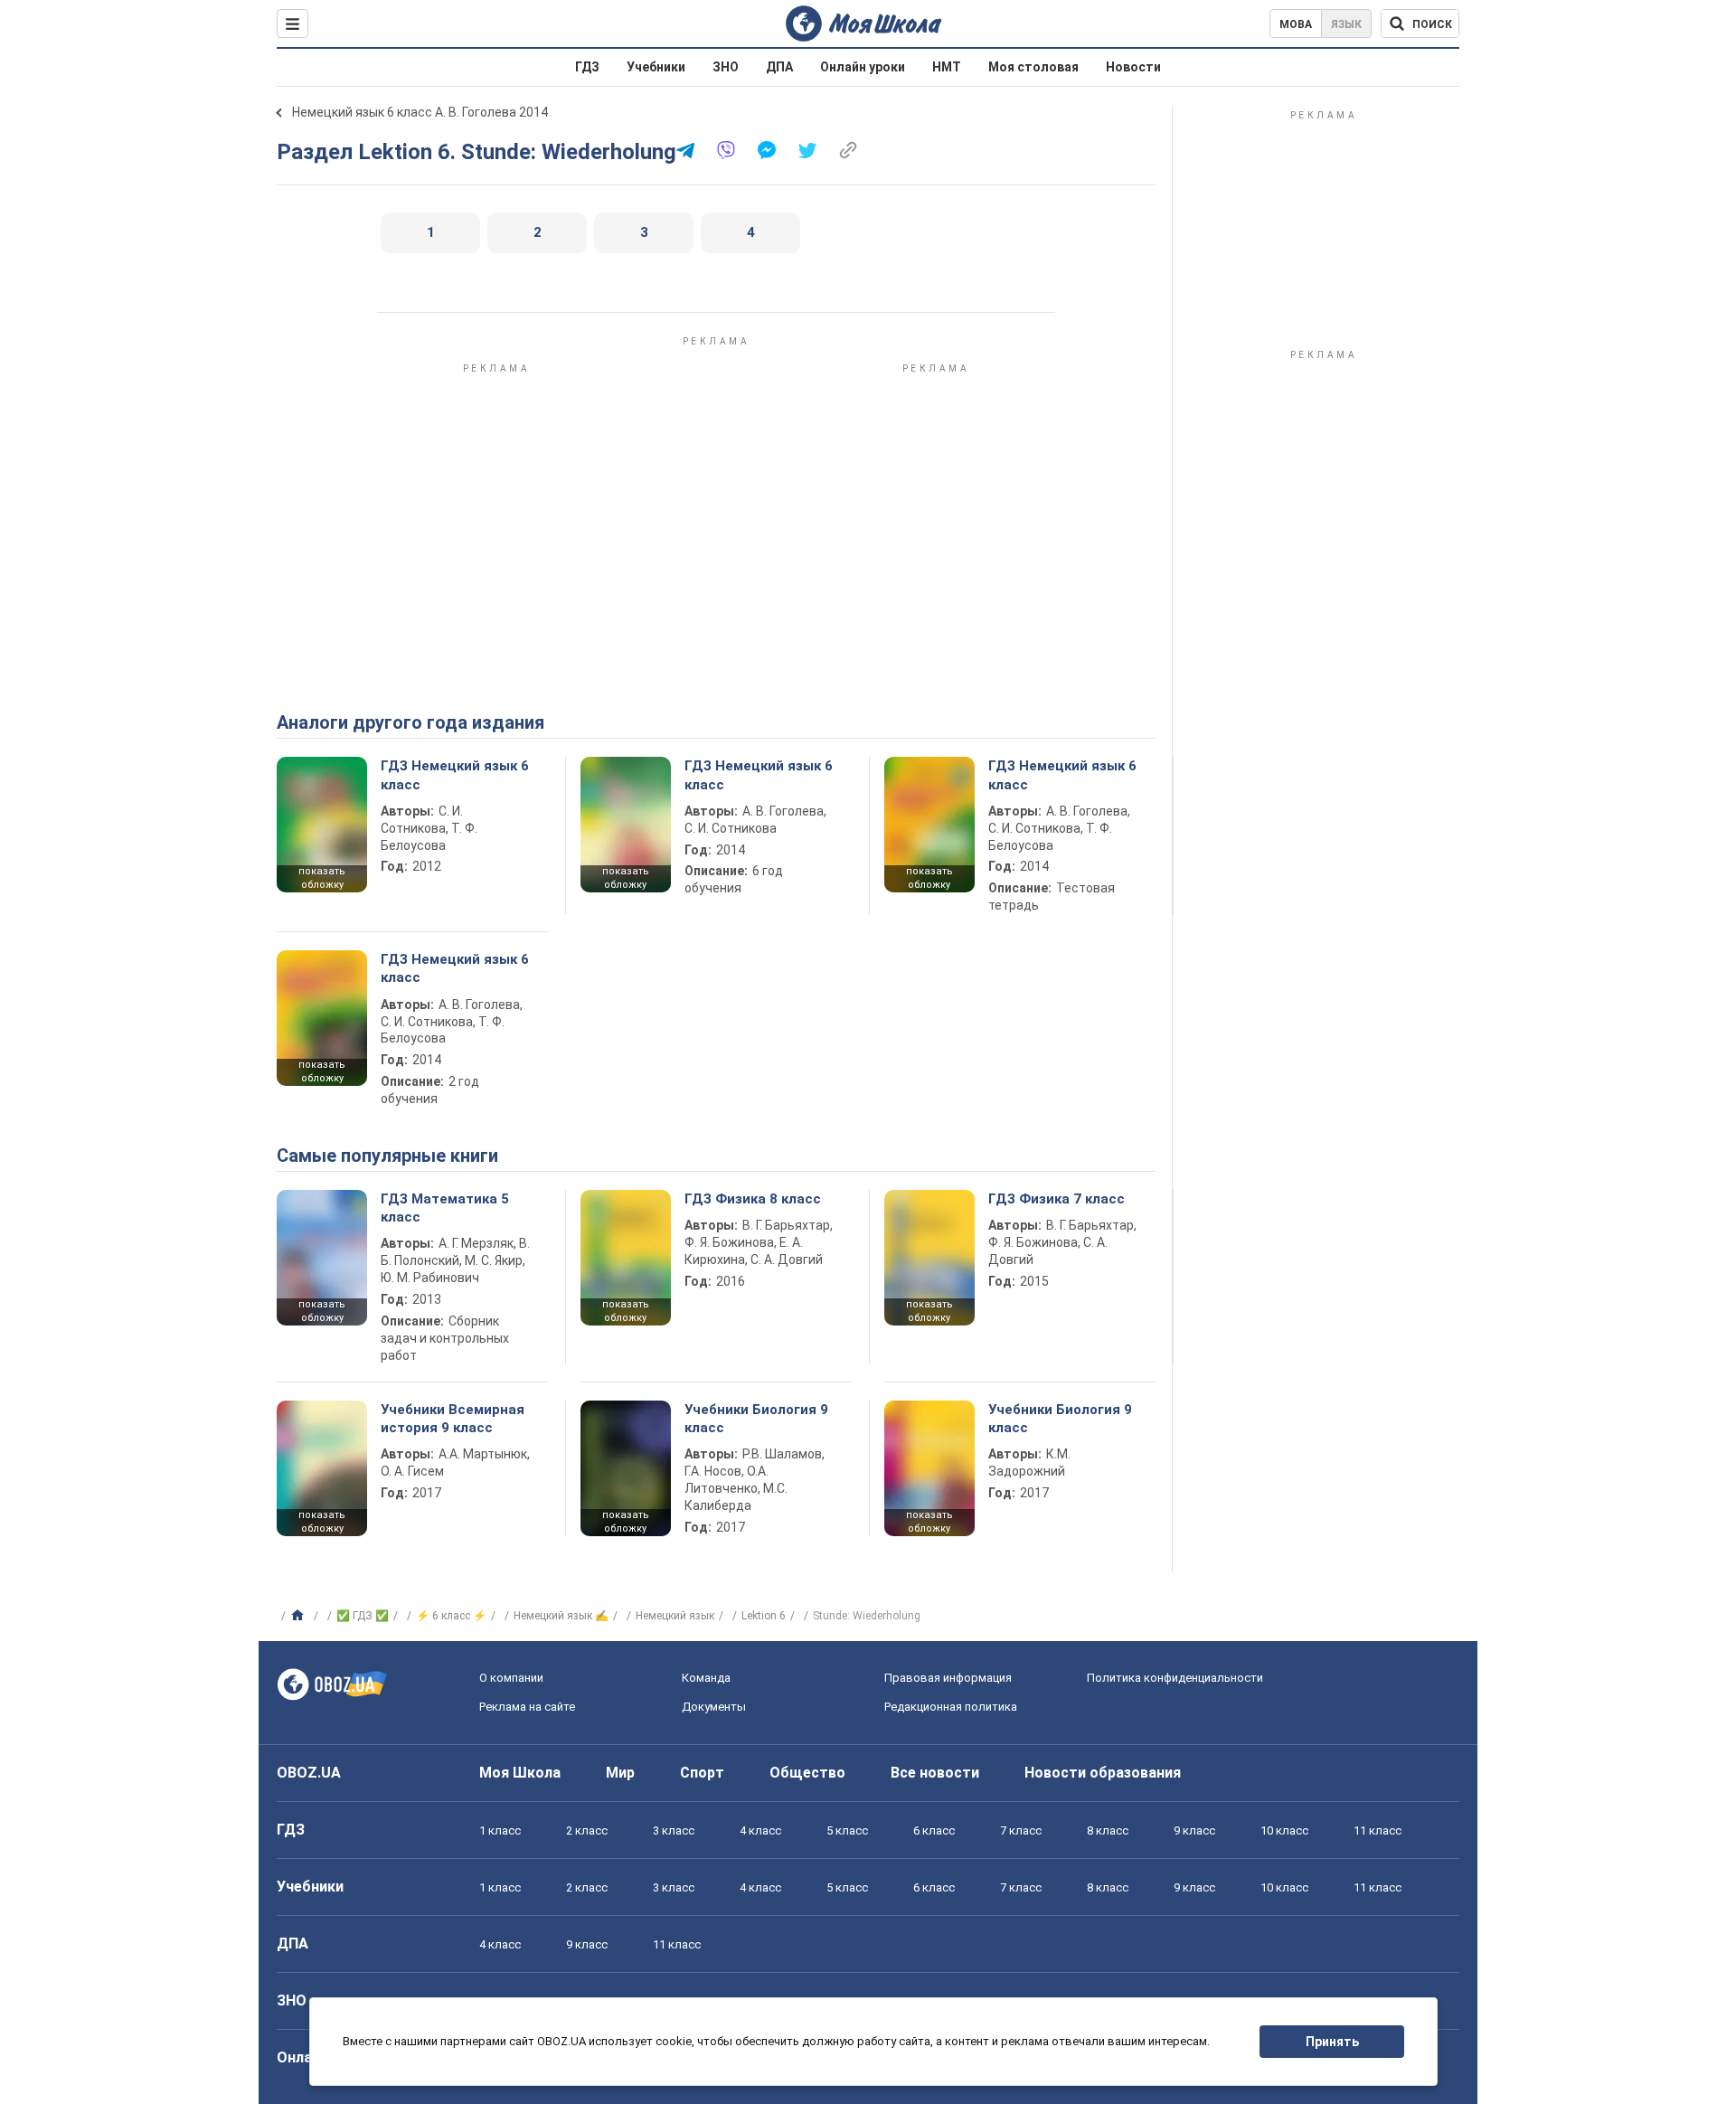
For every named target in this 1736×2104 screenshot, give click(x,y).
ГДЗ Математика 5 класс (445, 1208)
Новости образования (1103, 1773)
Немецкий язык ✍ (561, 1616)
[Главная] (300, 1616)
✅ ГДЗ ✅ (363, 1616)
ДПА (779, 67)
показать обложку (322, 878)
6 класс (934, 1830)
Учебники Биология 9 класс (756, 1419)
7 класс (1021, 1830)
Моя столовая (1033, 67)
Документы (714, 1707)
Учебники (656, 67)
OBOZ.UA (309, 1773)
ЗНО (726, 67)
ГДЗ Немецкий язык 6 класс (455, 775)
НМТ (947, 67)
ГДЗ (587, 67)
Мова (1296, 24)
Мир (620, 1773)
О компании (511, 1678)
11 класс (1377, 1830)
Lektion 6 (764, 1616)
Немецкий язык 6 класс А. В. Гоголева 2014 (420, 112)
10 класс (1284, 1830)
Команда (706, 1678)
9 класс (1194, 1830)
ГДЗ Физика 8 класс (753, 1199)
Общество (807, 1773)
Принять (1332, 2042)
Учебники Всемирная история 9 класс (453, 1419)
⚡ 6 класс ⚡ (451, 1616)
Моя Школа (520, 1773)
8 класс (1108, 1830)
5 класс (847, 1830)
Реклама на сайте (527, 1707)
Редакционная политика (951, 1707)
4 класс (760, 1830)
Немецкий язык (675, 1616)
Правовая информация (948, 1678)
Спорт (702, 1773)
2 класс (587, 1830)
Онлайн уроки (863, 67)
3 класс (674, 1830)
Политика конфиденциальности (1175, 1678)
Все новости (935, 1773)
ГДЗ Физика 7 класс (1057, 1199)
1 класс (500, 1830)
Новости (1133, 67)
